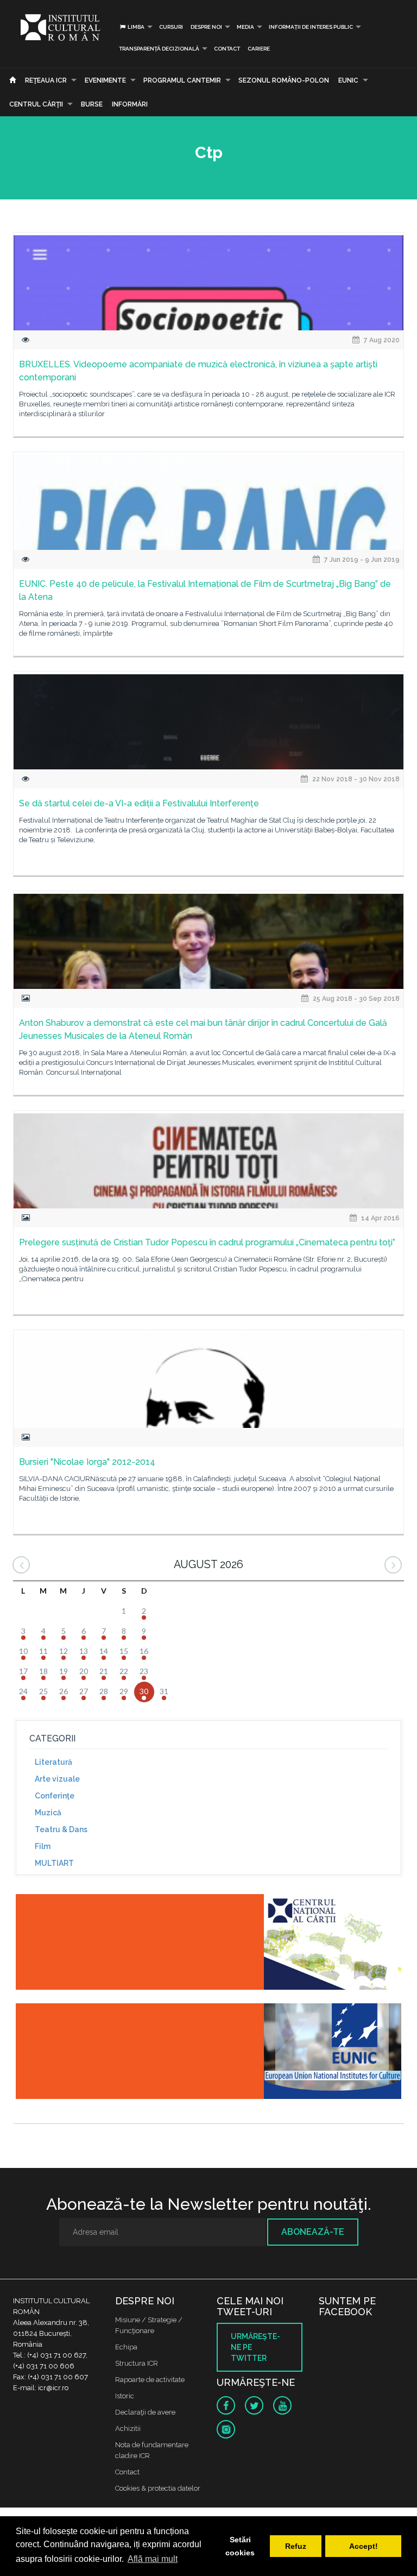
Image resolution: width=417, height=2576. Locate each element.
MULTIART (54, 1863)
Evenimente (105, 80)
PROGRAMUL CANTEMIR (182, 80)
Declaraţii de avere (145, 2412)
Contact (227, 49)
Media (245, 27)
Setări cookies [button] (240, 2546)
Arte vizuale (57, 1779)
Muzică (48, 1813)
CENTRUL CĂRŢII (36, 104)
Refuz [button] (296, 2546)
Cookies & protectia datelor (158, 2488)
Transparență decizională (159, 49)
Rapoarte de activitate (150, 2380)
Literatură (53, 1762)
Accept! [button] (364, 2546)
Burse (92, 104)
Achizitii (128, 2428)
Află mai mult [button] (153, 2559)
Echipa (126, 2347)
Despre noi (206, 27)
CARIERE (259, 49)
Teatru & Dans (61, 1829)
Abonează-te (313, 2232)
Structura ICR (137, 2363)
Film (43, 1846)
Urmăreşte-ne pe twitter (255, 2347)
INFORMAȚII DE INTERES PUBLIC (311, 27)
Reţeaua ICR (46, 80)
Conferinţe (55, 1796)
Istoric (125, 2396)
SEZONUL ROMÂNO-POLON (284, 80)
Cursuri (171, 27)
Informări (130, 104)
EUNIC (348, 80)
